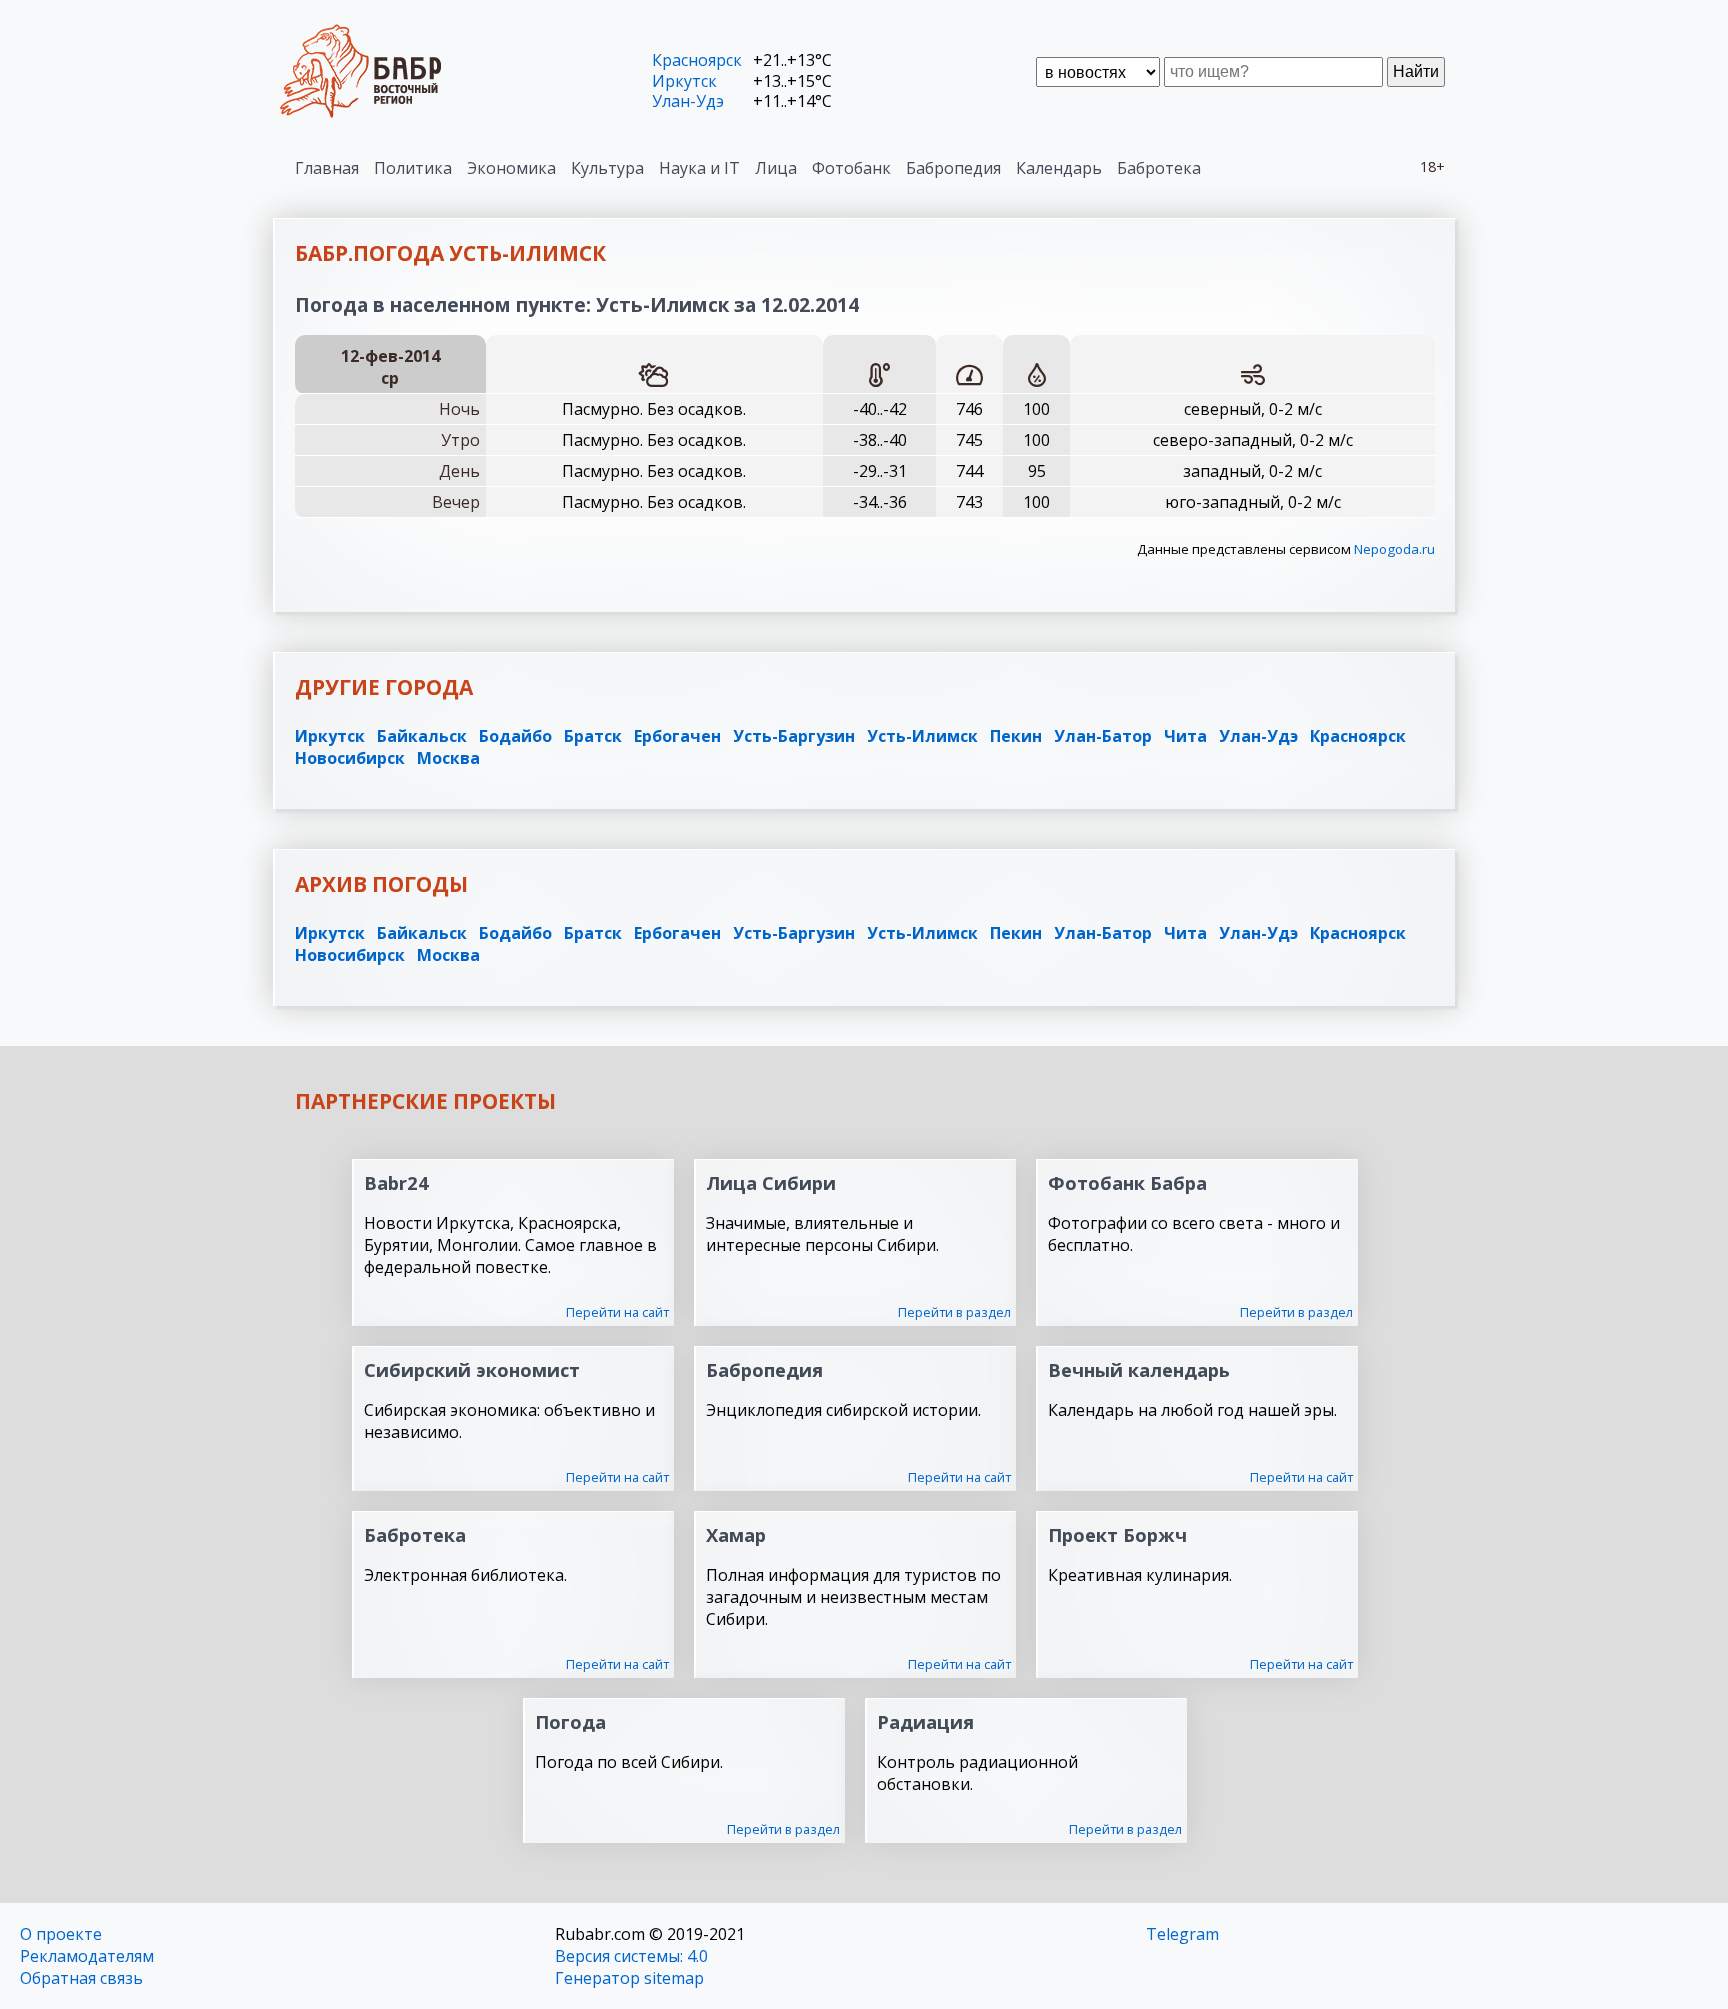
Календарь (1059, 168)
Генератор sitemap (629, 1978)
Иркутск (684, 81)
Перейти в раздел (954, 1312)
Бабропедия (953, 168)
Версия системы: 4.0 (631, 1956)
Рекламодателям (87, 1956)
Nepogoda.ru (1394, 549)
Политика (413, 168)
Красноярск (697, 60)
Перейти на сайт (617, 1312)
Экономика (511, 168)
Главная (327, 168)
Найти (1416, 71)
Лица (776, 168)
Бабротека (1159, 168)
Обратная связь (81, 1978)
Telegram (1182, 1934)
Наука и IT (699, 168)
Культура (607, 168)
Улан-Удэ (688, 101)
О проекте (61, 1934)
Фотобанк (851, 168)
